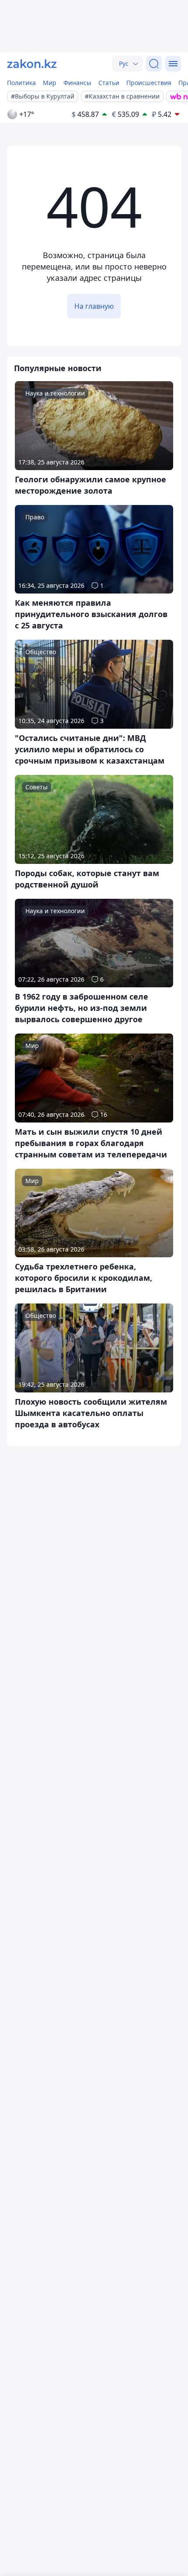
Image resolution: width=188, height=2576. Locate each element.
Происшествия (149, 83)
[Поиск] (154, 64)
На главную (94, 306)
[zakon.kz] (32, 64)
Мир (50, 83)
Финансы (77, 83)
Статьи (109, 83)
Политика (21, 83)
